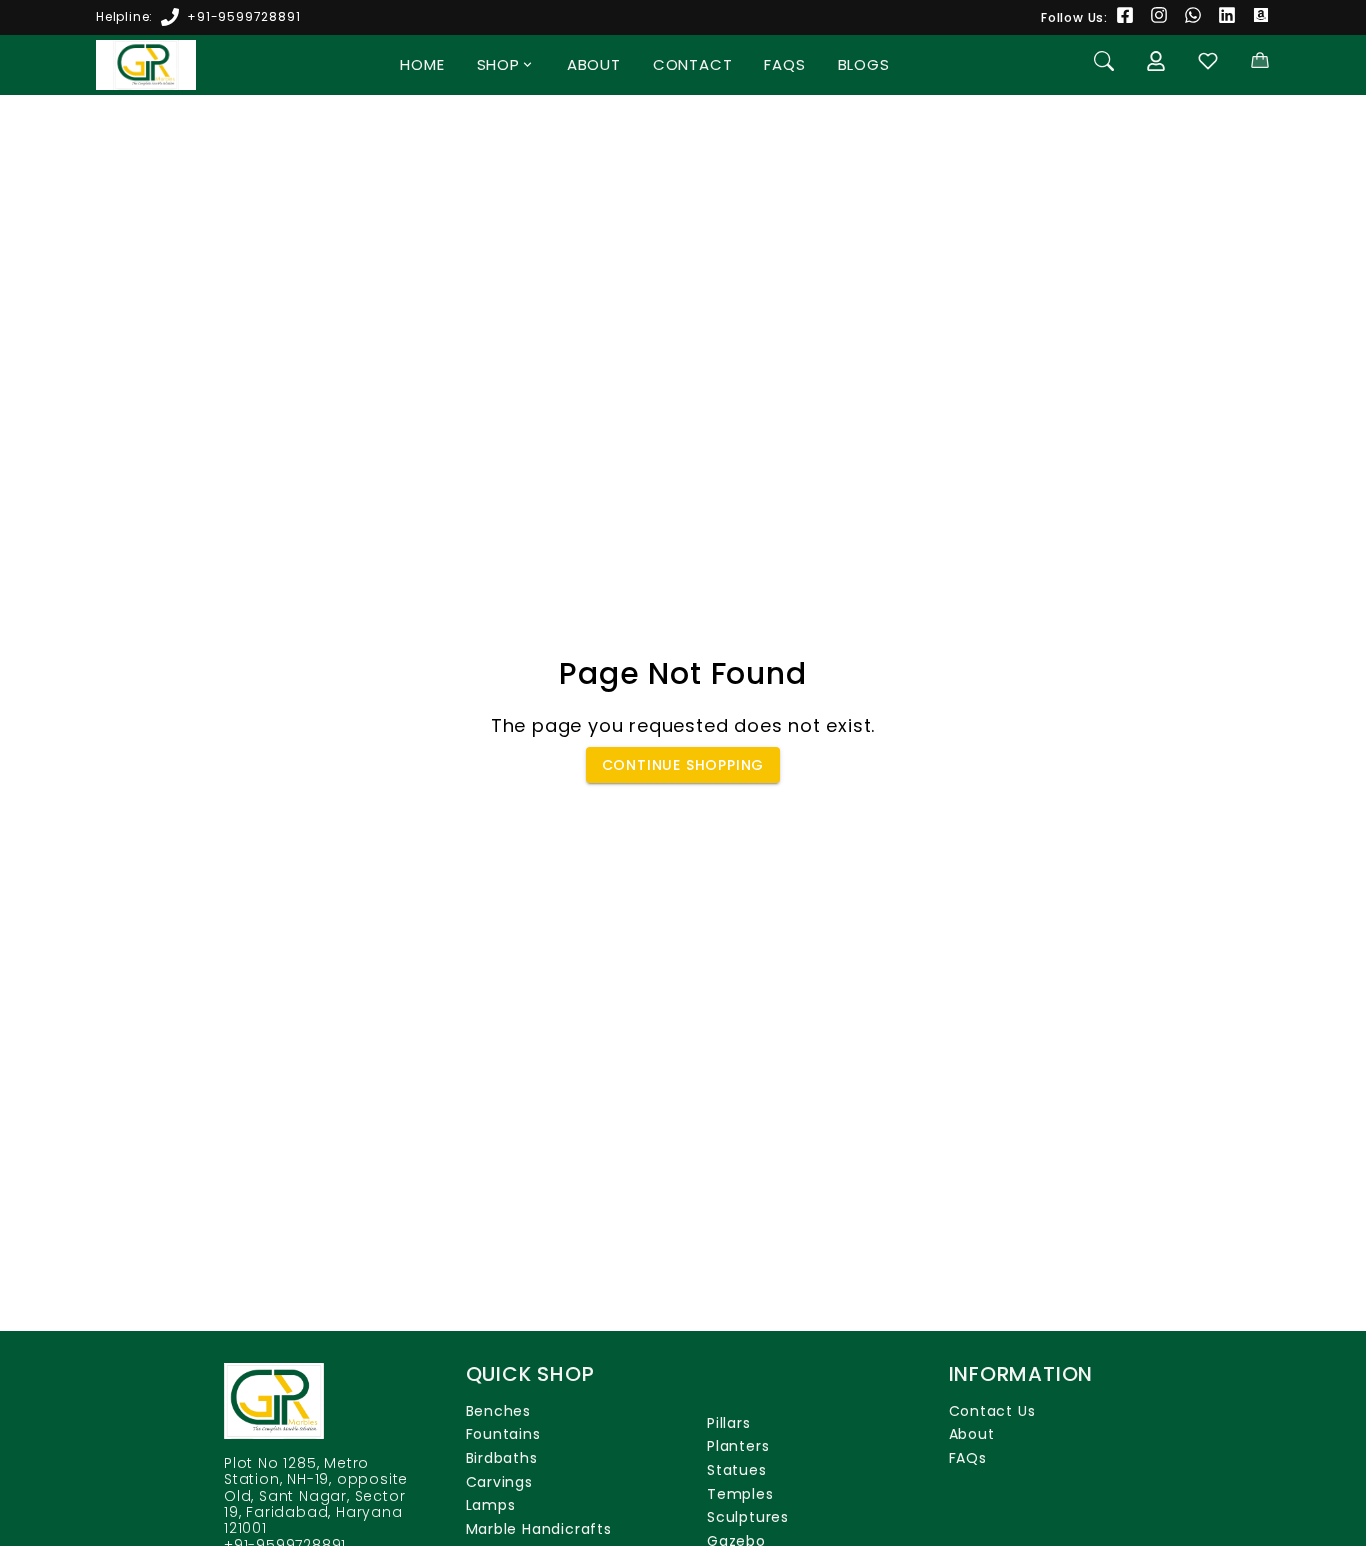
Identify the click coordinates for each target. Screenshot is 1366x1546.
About (594, 64)
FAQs (784, 64)
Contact (693, 64)
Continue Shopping (683, 765)
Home (422, 64)
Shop (498, 64)
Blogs (864, 64)
